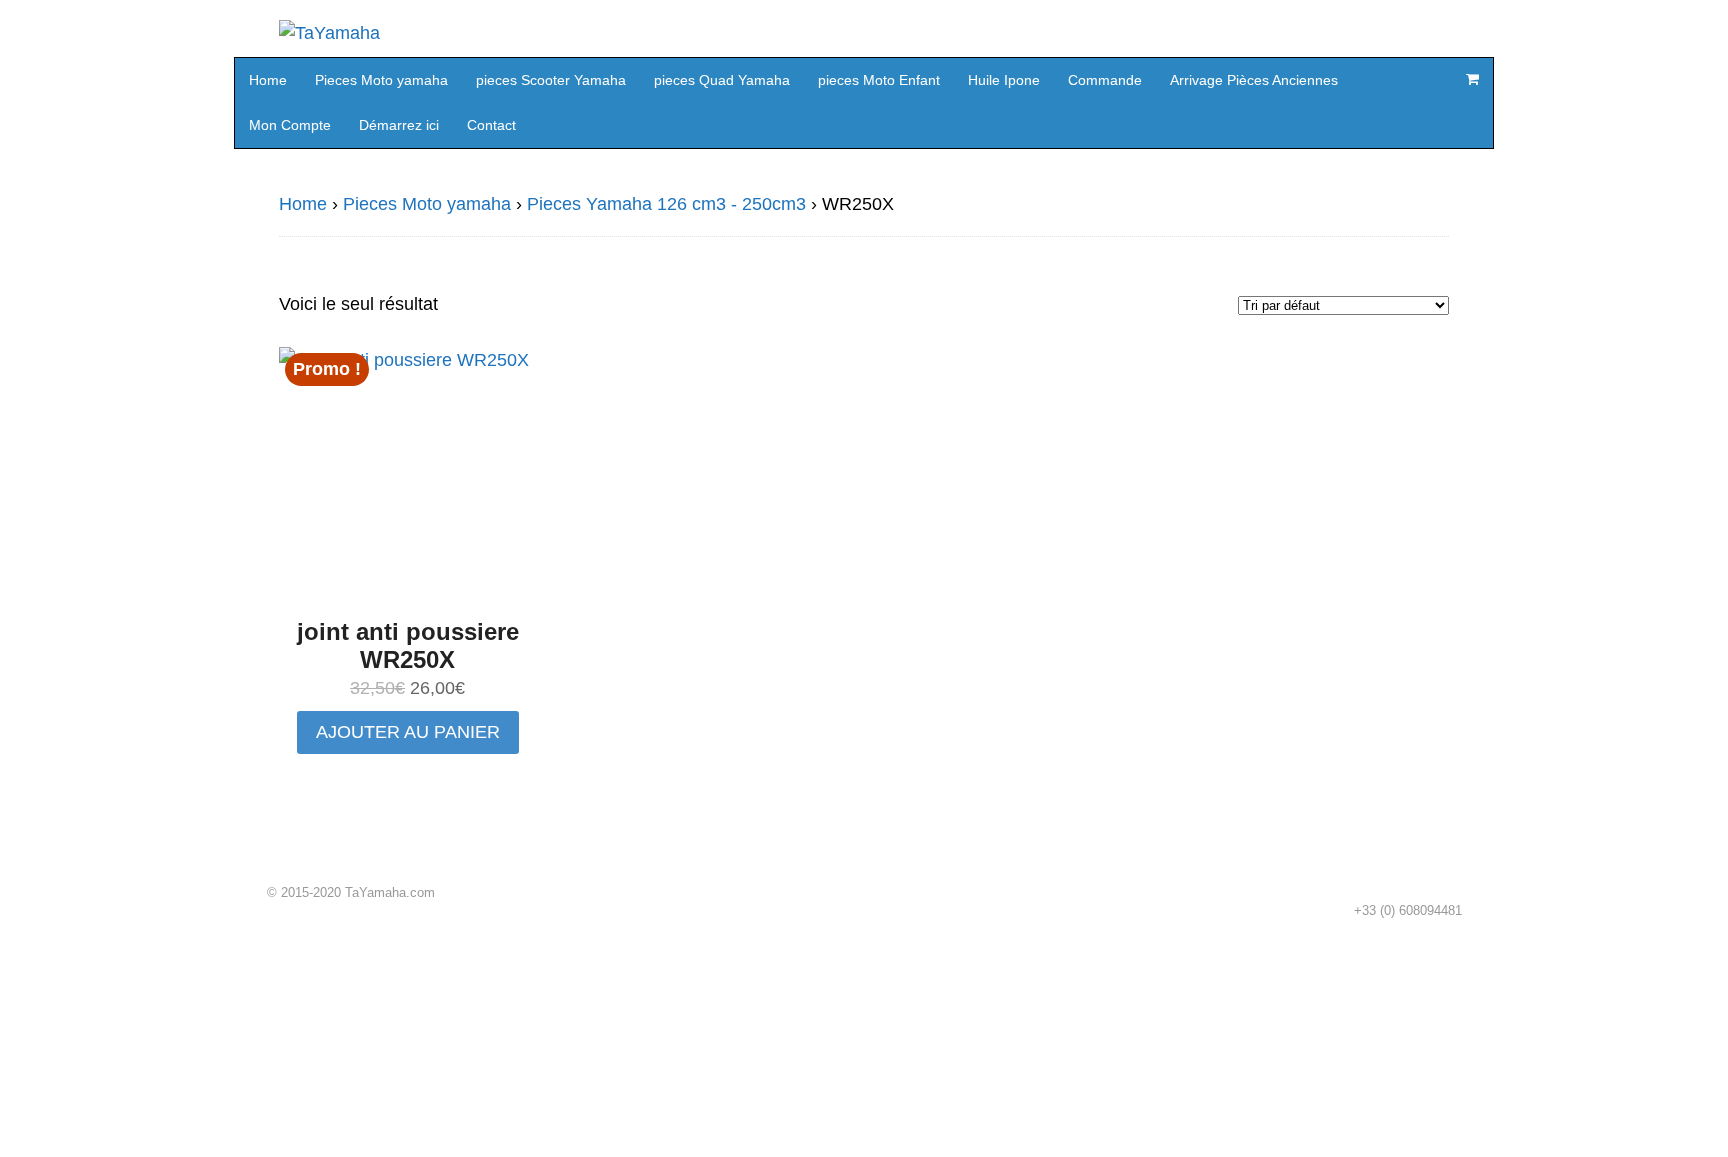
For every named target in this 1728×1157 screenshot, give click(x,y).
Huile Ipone (1004, 80)
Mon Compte (290, 125)
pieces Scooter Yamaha (551, 80)
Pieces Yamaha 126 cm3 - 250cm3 (666, 204)
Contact (491, 125)
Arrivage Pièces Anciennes (1254, 80)
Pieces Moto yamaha (381, 80)
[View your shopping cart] (1472, 79)
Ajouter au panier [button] (408, 732)
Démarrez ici (399, 125)
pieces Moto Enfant (879, 80)
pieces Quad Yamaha (722, 80)
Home (268, 80)
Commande (1105, 80)
